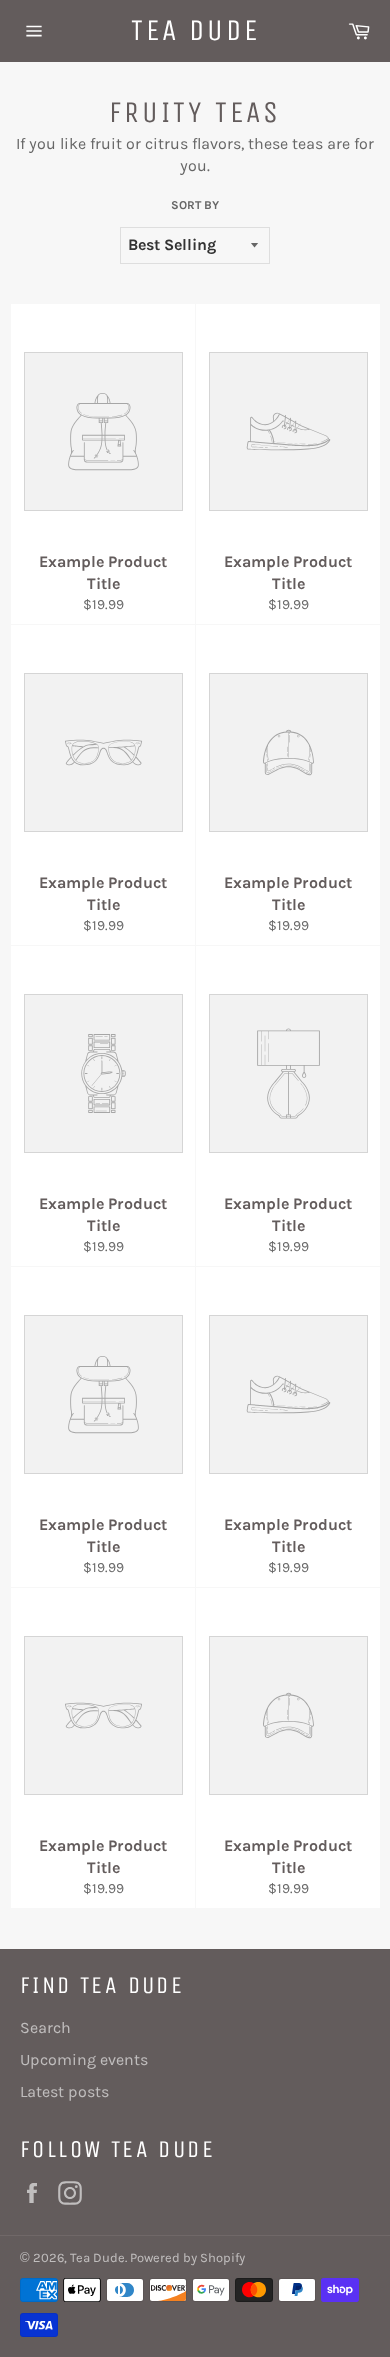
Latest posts (64, 2091)
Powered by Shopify (187, 2257)
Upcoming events (84, 2059)
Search (45, 2027)
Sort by (195, 205)
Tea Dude (195, 30)
